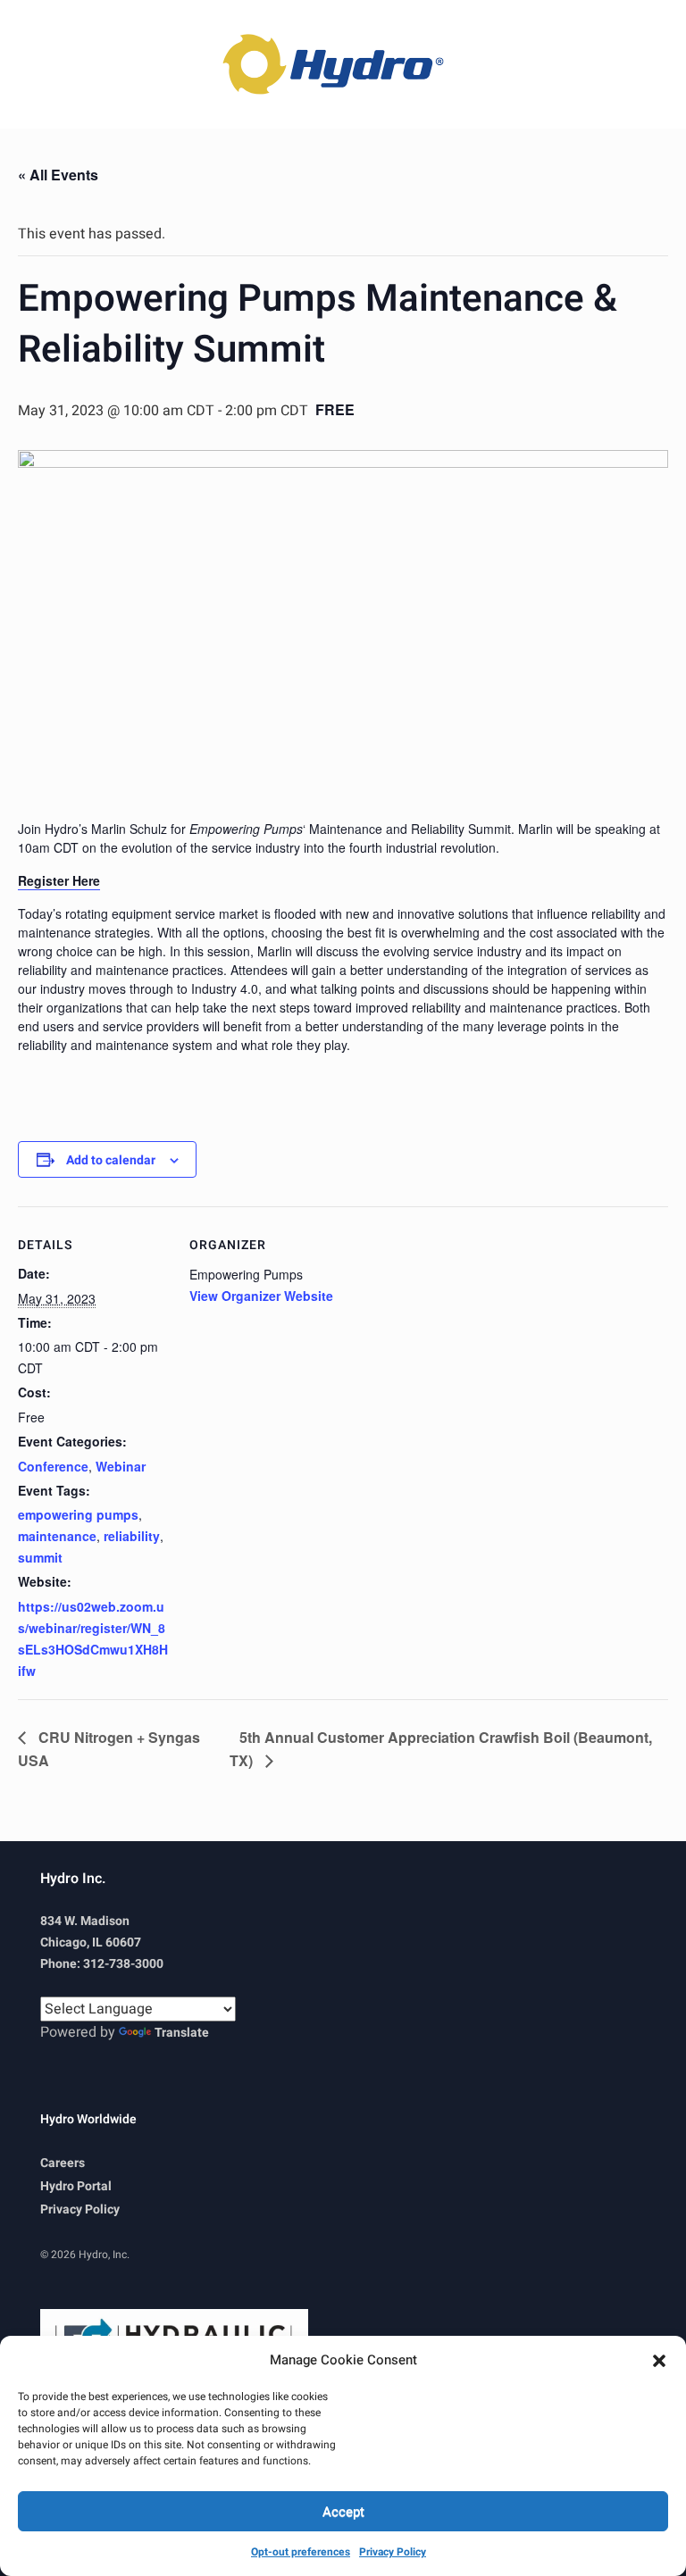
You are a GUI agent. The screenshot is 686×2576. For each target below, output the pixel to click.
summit (40, 1557)
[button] (659, 2360)
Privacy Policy (393, 2552)
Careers (63, 2163)
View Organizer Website (261, 1296)
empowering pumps (78, 1514)
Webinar (121, 1466)
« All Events (58, 175)
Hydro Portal (76, 2186)
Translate (182, 2033)
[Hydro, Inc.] (343, 64)
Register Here (59, 880)
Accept (343, 2512)
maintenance (57, 1536)
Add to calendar (111, 1160)
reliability (132, 1536)
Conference (53, 1466)
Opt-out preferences (301, 2552)
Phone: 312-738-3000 (102, 1964)
